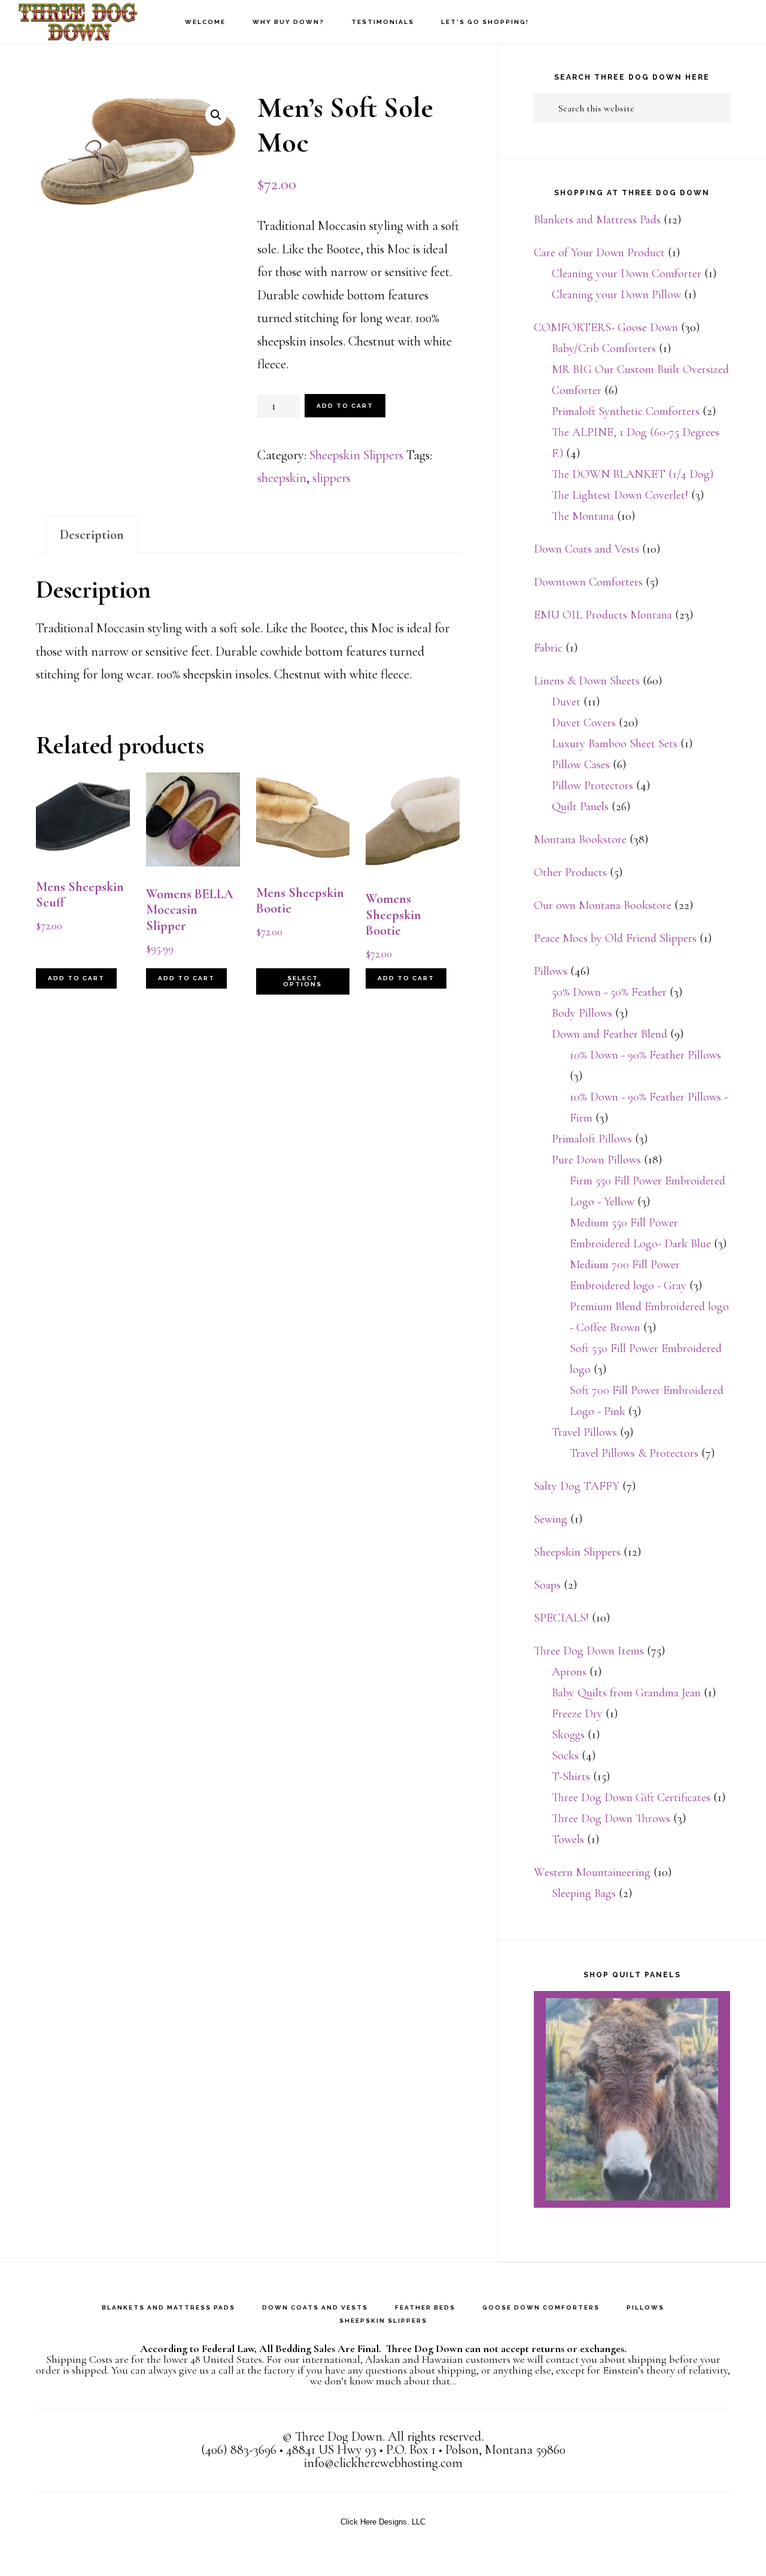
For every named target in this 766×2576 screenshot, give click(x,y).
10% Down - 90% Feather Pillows (645, 1055)
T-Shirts (571, 1777)
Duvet (566, 702)
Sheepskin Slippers (356, 455)
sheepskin (282, 478)
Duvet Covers (584, 723)
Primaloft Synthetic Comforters (626, 411)
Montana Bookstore (580, 840)
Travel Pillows (584, 1432)
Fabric (548, 648)
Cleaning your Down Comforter (627, 274)
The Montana (583, 516)
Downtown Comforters (588, 582)
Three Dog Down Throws (611, 1819)
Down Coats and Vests (586, 549)
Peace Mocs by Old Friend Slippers (615, 938)
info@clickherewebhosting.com (383, 2463)
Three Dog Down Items (589, 1651)
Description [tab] (92, 535)
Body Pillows (582, 1013)
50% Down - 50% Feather (609, 992)
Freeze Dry (577, 1714)
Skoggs (568, 1735)
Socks (565, 1756)
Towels (568, 1839)
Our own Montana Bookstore (603, 905)
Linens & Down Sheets (587, 681)
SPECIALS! (561, 1618)
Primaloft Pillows (592, 1139)
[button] (216, 115)
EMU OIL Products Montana (603, 615)
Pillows (551, 971)
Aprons (569, 1672)
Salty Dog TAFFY (577, 1486)
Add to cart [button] (76, 978)
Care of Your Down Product (599, 253)
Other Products (570, 872)
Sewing (551, 1519)
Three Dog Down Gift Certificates (631, 1798)
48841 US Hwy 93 (331, 2450)
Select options (303, 981)
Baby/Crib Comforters (604, 348)
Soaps (547, 1585)
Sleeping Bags (584, 1893)
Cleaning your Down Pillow (616, 295)
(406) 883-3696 (239, 2450)
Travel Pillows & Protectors (634, 1453)
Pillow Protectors (592, 786)
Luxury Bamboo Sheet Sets (615, 744)
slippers (332, 478)
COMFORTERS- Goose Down (606, 328)
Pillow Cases (581, 765)
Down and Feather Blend (610, 1034)
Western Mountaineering (592, 1872)
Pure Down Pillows (596, 1160)
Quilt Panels (580, 807)
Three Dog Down (78, 21)
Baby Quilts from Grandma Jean (626, 1693)
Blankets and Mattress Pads (597, 220)
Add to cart (345, 406)
